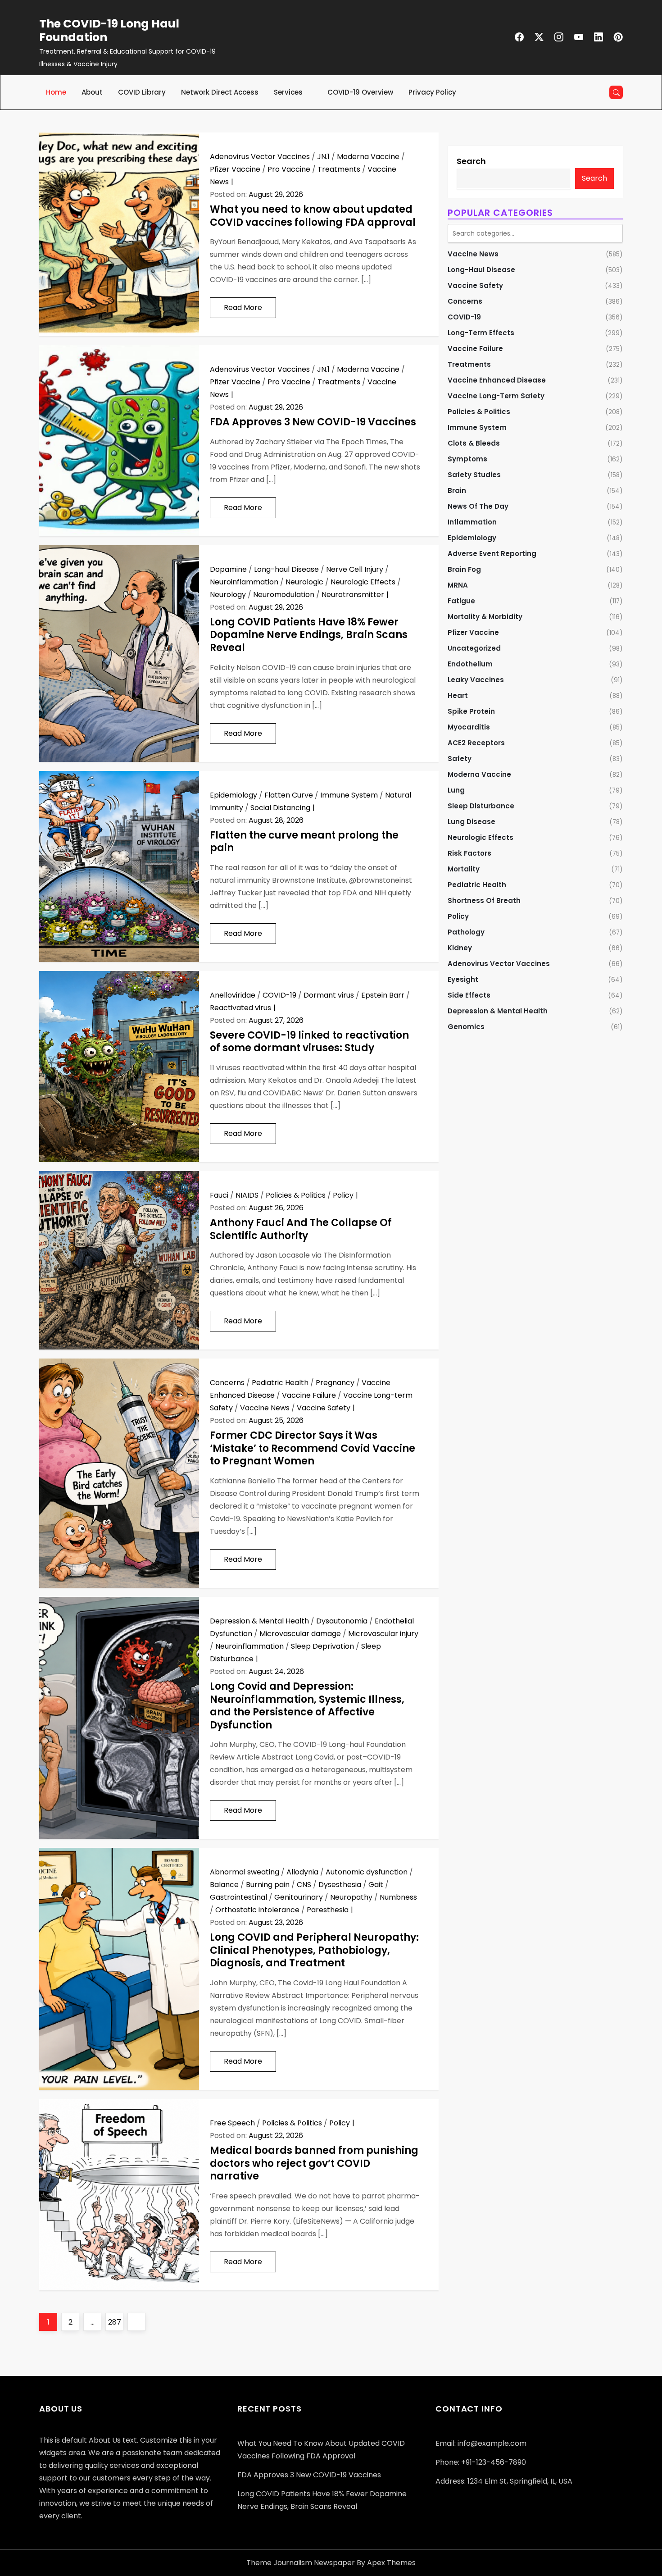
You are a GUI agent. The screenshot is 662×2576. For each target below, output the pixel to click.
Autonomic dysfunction (367, 1872)
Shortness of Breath (484, 900)
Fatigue (461, 601)
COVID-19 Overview (360, 92)
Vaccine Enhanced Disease (497, 380)
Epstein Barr (383, 995)
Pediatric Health (280, 1383)
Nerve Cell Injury (355, 569)
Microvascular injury (383, 1634)
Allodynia (302, 1872)
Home (56, 92)
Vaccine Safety (324, 1408)
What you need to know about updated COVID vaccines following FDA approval (313, 216)
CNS (304, 1885)
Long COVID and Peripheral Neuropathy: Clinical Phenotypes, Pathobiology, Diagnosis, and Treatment (314, 1950)
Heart (458, 695)
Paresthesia (328, 1910)
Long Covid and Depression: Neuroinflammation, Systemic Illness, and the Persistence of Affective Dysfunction (307, 1706)
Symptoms (467, 459)
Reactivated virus (240, 1008)
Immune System (349, 795)
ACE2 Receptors (476, 743)
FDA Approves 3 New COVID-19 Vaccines (313, 422)
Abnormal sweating (245, 1872)
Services (288, 92)
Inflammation (472, 522)
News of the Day (478, 506)
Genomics (466, 1027)
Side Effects (469, 995)
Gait (376, 1885)
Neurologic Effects (363, 582)
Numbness (398, 1897)
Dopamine (228, 569)
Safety (460, 759)
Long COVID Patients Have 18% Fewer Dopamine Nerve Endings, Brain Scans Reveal (309, 635)
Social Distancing (280, 808)
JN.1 (323, 157)
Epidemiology (234, 795)
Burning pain (268, 1885)
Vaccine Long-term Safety (496, 396)
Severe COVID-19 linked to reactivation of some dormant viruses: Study (309, 1042)
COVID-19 (279, 995)
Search (471, 161)
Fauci (219, 1195)
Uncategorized (474, 648)
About (92, 92)
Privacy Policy (432, 92)
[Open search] (616, 92)
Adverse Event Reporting (492, 554)
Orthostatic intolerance (257, 1910)
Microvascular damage (300, 1634)
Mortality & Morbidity (485, 617)
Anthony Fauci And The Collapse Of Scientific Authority (301, 1229)
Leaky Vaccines (476, 680)
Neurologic (304, 582)
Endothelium (470, 664)
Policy (343, 1195)
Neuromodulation (284, 595)
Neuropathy (351, 1897)
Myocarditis (469, 727)
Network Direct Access (220, 92)
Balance (224, 1885)
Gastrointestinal (238, 1897)
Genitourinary (299, 1897)
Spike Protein (471, 711)
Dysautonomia (342, 1621)
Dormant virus (329, 995)
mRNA (458, 585)
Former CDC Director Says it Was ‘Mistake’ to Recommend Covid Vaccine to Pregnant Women (313, 1448)
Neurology (228, 595)
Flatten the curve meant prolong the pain (304, 842)
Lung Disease (472, 822)
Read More (243, 308)
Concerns (227, 1383)
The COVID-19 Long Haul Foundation (109, 30)
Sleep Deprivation (322, 1646)
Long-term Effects (481, 333)
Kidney (460, 948)
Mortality (464, 869)
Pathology (466, 932)
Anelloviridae (233, 995)
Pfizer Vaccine (235, 169)
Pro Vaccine (289, 169)
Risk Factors (469, 853)
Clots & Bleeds (474, 443)
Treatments (339, 169)
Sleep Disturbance (481, 806)
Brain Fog (464, 569)
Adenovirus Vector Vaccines (260, 157)
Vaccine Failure (309, 1395)
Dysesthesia (340, 1885)
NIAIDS (247, 1195)
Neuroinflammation (244, 582)
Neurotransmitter (353, 595)
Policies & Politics (296, 1195)
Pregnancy (335, 1383)
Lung (456, 790)
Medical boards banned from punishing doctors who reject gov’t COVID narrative (314, 2163)
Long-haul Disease (286, 569)
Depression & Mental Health (259, 1621)
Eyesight (463, 979)
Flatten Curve (289, 795)
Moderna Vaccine (368, 157)
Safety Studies (474, 475)
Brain (457, 490)
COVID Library (142, 92)
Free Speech (232, 2123)
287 (116, 2322)
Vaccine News (265, 1408)
